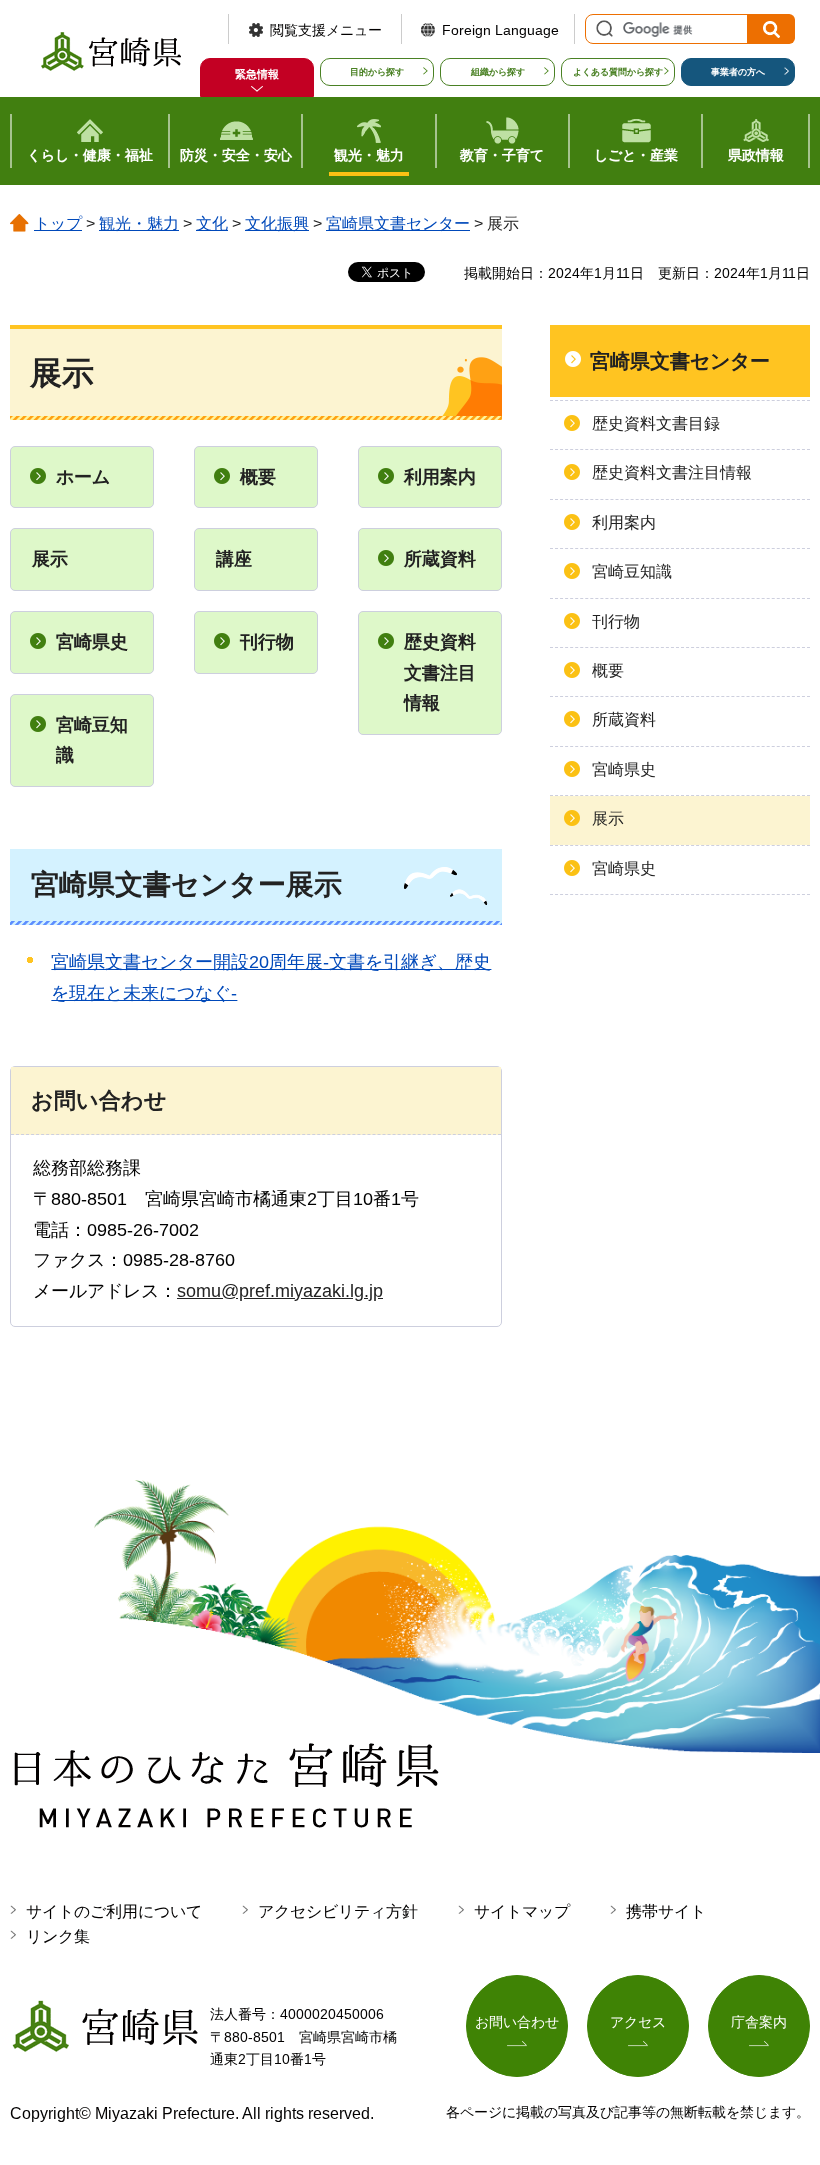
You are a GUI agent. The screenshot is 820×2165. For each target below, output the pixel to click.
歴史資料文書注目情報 (440, 672)
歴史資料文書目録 (656, 423)
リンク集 (58, 1936)
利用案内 (440, 477)
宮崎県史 (92, 642)
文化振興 (277, 223)
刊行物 (267, 642)
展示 (608, 818)
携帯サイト (666, 1911)
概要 (258, 477)
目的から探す (377, 72)
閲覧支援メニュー (326, 30)
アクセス (638, 2022)
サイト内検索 (602, 29)
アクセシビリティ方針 (338, 1911)
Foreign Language (500, 30)
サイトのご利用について (114, 1911)
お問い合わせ (517, 2022)
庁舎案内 (759, 2022)
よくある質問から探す (618, 72)
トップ (58, 223)
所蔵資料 (440, 559)
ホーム (83, 477)
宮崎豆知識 (92, 740)
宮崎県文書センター (398, 223)
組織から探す (498, 72)
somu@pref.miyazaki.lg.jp (280, 1291)
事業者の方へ (738, 72)
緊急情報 (257, 74)
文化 (212, 223)
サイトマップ (522, 1911)
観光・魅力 (139, 223)
